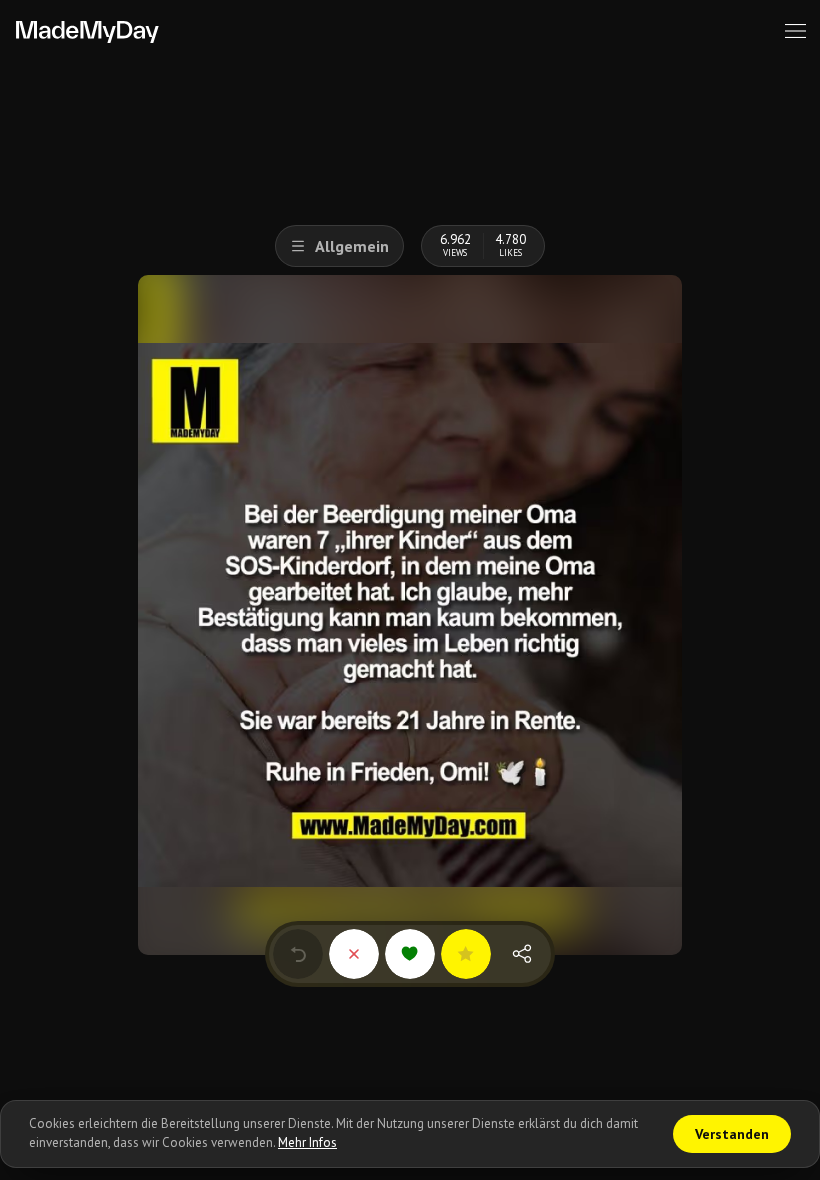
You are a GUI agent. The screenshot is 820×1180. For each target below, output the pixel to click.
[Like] (410, 954)
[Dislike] (354, 954)
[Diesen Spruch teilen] (522, 954)
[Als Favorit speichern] (466, 954)
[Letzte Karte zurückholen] (298, 954)
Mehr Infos (307, 1142)
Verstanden (732, 1134)
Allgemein (352, 246)
